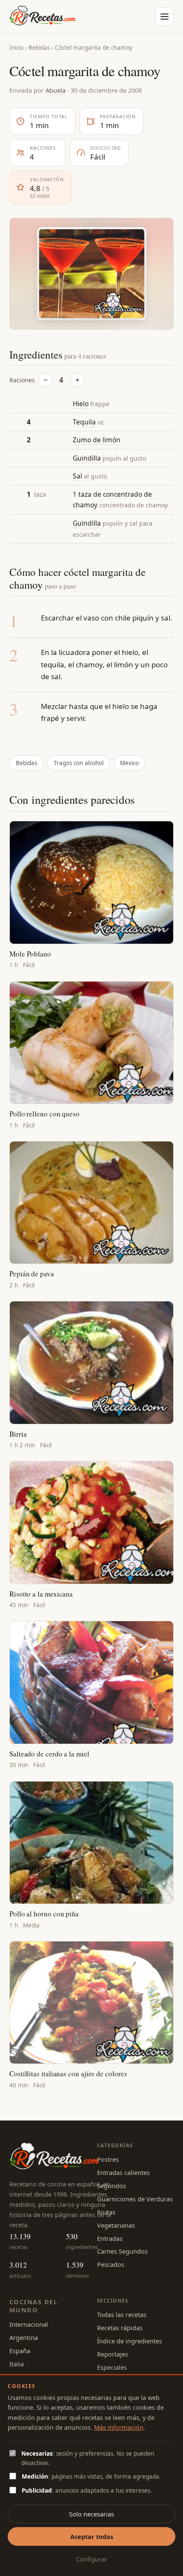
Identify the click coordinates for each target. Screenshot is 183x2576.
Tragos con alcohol (79, 763)
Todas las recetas (122, 2314)
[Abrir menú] (164, 17)
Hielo (81, 404)
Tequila (84, 422)
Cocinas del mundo (33, 2306)
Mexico (129, 763)
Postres (108, 2159)
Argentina (24, 2337)
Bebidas (39, 48)
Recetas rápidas (120, 2328)
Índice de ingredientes (130, 2341)
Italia (17, 2364)
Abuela (56, 90)
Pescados (111, 2264)
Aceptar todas (92, 2536)
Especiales (112, 2367)
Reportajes (113, 2354)
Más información (119, 2427)
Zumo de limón (97, 440)
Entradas (110, 2238)
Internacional (29, 2324)
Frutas (106, 2212)
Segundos (112, 2186)
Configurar (91, 2559)
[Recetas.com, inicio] (43, 17)
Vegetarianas (116, 2225)
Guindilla (87, 458)
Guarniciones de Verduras (135, 2199)
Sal (77, 476)
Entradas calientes (123, 2172)
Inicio (16, 48)
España (20, 2351)
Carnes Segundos (122, 2251)
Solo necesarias (91, 2514)
